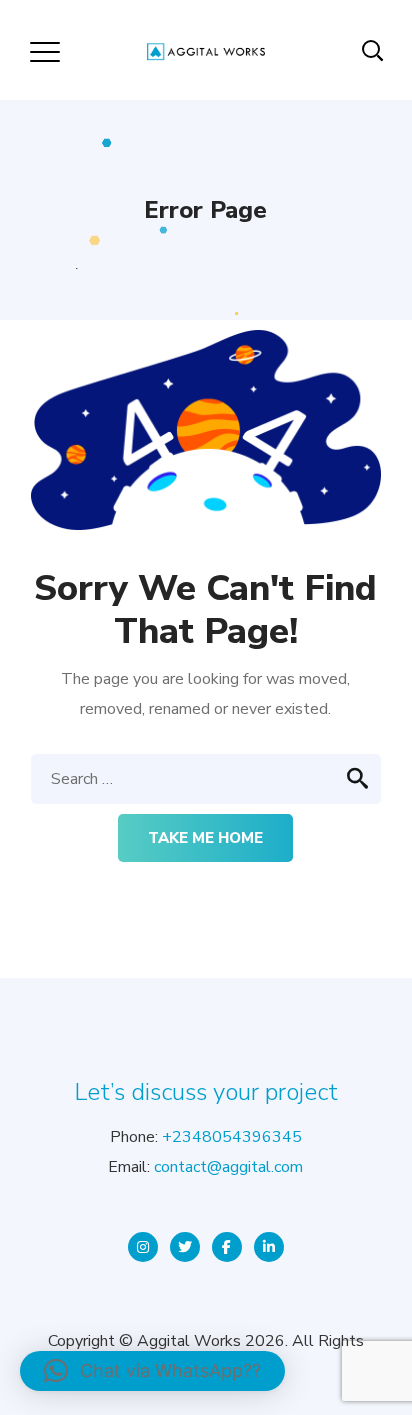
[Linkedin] (269, 1247)
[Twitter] (185, 1247)
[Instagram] (143, 1247)
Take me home (205, 838)
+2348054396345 (232, 1137)
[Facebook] (227, 1247)
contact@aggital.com (228, 1167)
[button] (152, 1371)
